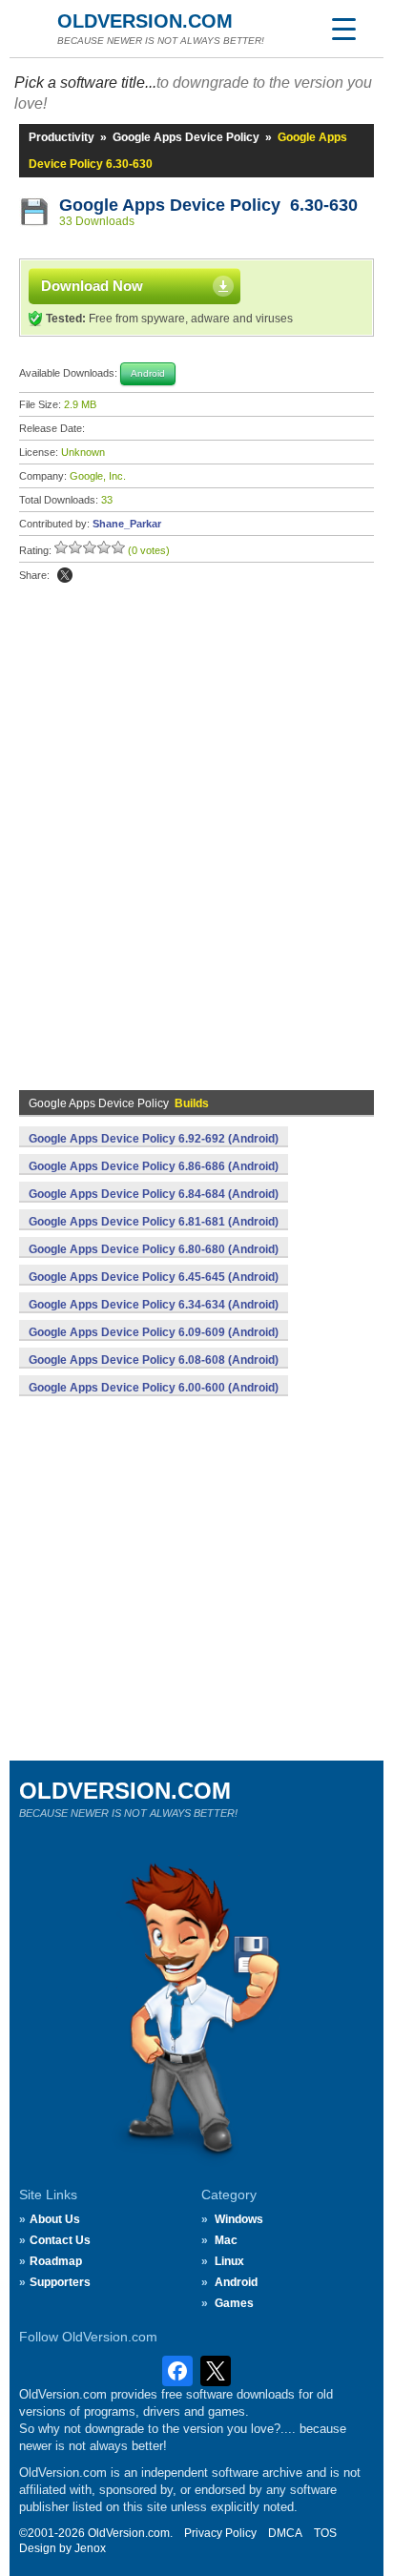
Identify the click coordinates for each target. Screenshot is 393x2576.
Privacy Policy (220, 2533)
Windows (239, 2219)
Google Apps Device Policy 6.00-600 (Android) (154, 1388)
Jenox (90, 2548)
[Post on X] (65, 575)
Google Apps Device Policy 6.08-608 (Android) (154, 1360)
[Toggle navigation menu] (343, 29)
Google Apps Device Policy (186, 137)
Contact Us (60, 2240)
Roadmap (56, 2261)
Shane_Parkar (127, 524)
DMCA (285, 2533)
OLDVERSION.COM (145, 21)
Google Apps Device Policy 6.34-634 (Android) (154, 1305)
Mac (226, 2240)
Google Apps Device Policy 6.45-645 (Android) (154, 1277)
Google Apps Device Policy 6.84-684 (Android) (154, 1194)
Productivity (62, 137)
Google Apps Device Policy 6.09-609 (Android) (154, 1332)
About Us (55, 2219)
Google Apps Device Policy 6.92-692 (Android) (154, 1139)
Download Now (92, 286)
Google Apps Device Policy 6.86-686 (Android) (154, 1166)
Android (236, 2282)
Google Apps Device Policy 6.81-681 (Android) (154, 1222)
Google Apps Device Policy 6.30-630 (208, 205)
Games (234, 2303)
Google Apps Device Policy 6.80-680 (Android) (154, 1249)
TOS (325, 2533)
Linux (229, 2261)
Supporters (60, 2282)
